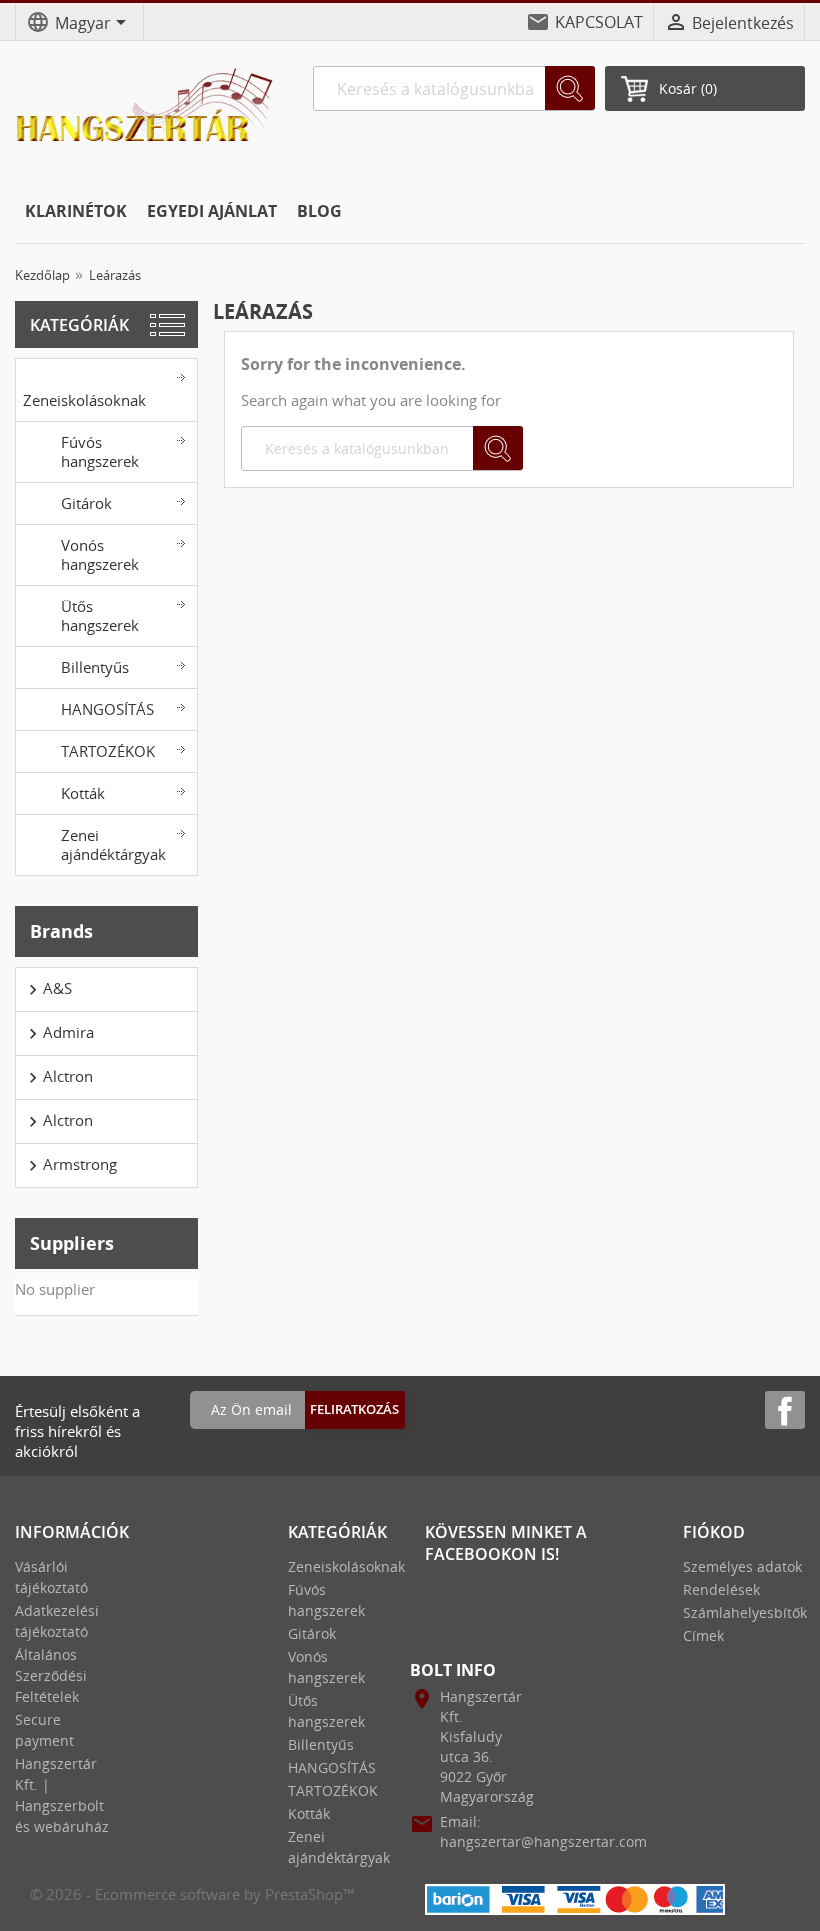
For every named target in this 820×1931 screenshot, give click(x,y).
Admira (58, 1033)
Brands (61, 931)
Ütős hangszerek (100, 615)
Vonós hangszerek (100, 554)
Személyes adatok (742, 1566)
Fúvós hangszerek (100, 451)
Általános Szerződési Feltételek (51, 1675)
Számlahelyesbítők (745, 1612)
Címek (703, 1635)
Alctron (58, 1077)
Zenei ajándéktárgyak (113, 844)
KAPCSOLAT (599, 22)
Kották (83, 793)
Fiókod (714, 1532)
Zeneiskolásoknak (84, 400)
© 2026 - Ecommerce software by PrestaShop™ (192, 1894)
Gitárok (86, 503)
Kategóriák (79, 325)
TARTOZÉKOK (108, 751)
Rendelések (721, 1589)
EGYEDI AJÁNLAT (212, 211)
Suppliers (72, 1243)
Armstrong (70, 1165)
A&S (47, 989)
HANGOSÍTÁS (107, 709)
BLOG (319, 211)
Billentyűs (95, 667)
